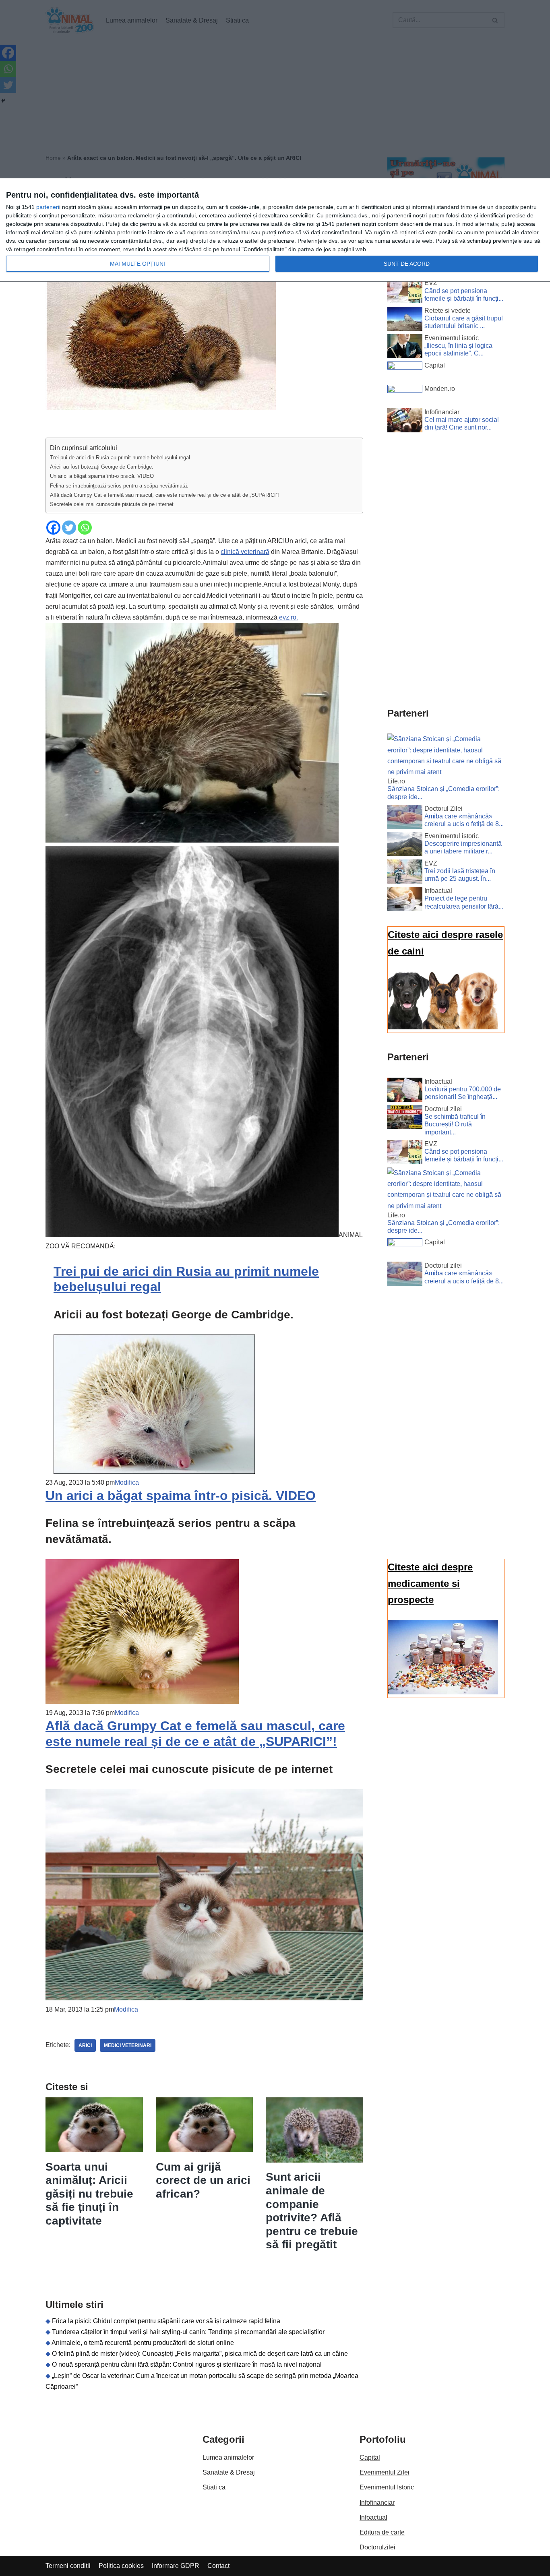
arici (85, 2045)
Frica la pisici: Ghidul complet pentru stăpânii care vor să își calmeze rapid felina (166, 2321)
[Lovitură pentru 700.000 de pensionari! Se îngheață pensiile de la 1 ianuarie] (405, 1091)
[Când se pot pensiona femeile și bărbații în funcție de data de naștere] (405, 293)
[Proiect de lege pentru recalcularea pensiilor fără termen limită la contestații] (405, 901)
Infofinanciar (377, 2503)
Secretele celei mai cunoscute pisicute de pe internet (112, 504)
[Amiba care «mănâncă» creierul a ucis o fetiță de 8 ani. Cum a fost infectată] (405, 818)
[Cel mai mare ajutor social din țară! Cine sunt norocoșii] (405, 422)
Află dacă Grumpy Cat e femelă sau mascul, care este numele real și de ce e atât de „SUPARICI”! (164, 495)
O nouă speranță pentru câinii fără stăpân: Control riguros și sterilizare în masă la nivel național (187, 2364)
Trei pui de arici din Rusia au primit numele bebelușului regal (120, 458)
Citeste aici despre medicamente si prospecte (430, 1583)
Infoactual (373, 2517)
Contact (218, 2566)
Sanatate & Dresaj (229, 2472)
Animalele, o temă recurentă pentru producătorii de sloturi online (143, 2343)
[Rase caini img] (443, 1027)
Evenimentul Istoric (387, 2487)
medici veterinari (128, 2045)
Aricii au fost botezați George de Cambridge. (102, 467)
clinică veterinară (245, 552)
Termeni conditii (68, 2566)
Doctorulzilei (377, 2547)
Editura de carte (382, 2532)
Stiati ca (214, 2487)
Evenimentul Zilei (385, 2472)
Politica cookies (121, 2566)
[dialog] (275, 230)
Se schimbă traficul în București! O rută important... (455, 1124)
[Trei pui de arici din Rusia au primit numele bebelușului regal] (154, 1472)
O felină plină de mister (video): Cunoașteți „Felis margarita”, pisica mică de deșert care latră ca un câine (200, 2354)
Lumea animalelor (228, 2457)
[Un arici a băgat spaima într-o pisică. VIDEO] (142, 1702)
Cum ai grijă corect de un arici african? (203, 2180)
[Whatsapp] (85, 528)
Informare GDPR (176, 2566)
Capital (370, 2457)
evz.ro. (288, 617)
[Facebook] (53, 528)
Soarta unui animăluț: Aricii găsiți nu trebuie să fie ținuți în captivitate (89, 2194)
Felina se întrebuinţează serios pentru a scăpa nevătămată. (119, 486)
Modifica (127, 1482)
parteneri (48, 207)
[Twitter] (69, 528)
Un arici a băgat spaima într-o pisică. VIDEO (102, 476)
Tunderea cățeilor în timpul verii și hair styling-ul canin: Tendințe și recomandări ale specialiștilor (188, 2332)
